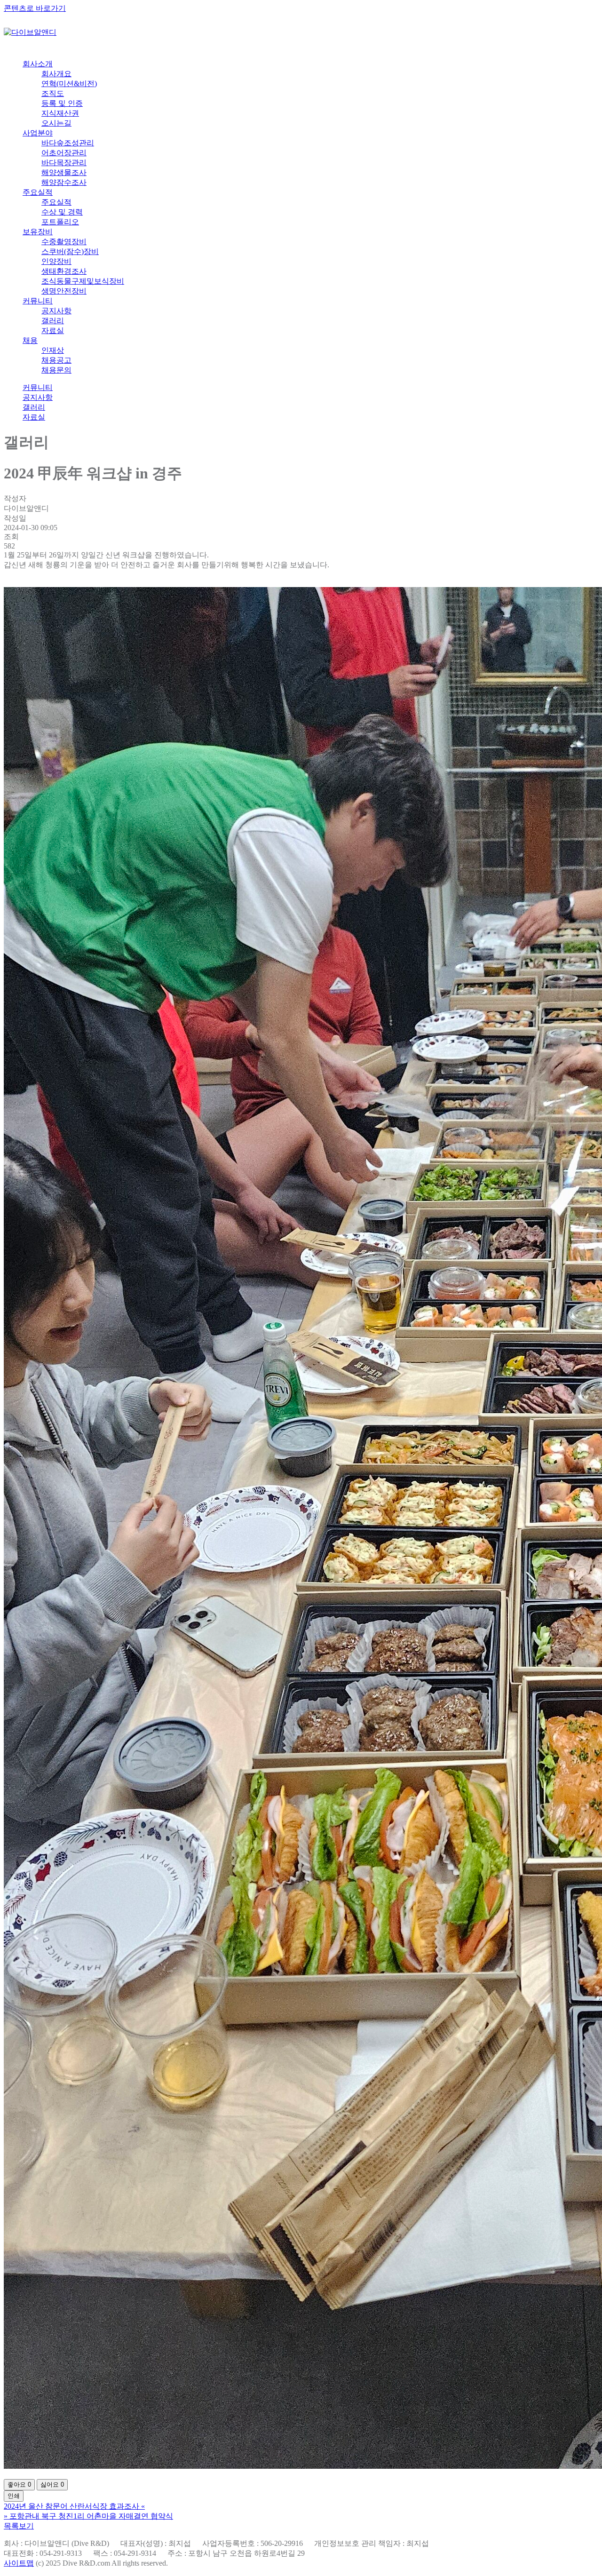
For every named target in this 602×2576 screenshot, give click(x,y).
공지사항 (56, 311)
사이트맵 (19, 2563)
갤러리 (53, 321)
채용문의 (56, 370)
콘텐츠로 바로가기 (35, 8)
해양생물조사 (64, 172)
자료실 (53, 330)
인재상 (53, 350)
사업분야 (38, 133)
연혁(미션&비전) (69, 83)
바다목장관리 (64, 163)
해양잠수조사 (64, 182)
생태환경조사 (64, 271)
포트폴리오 (60, 222)
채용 (30, 340)
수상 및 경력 (62, 212)
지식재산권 (60, 113)
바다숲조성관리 (68, 143)
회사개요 (56, 74)
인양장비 (56, 261)
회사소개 (38, 64)
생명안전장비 (64, 291)
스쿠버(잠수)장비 (70, 251)
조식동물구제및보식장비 (83, 281)
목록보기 (19, 2526)
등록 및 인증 (62, 103)
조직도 (53, 93)
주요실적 (38, 192)
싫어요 (52, 2485)
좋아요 (19, 2485)
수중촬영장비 (64, 242)
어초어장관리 (64, 153)
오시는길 (56, 123)
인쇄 (14, 2496)
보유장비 (38, 232)
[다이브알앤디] (30, 32)
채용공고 (56, 360)
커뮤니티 (38, 301)
